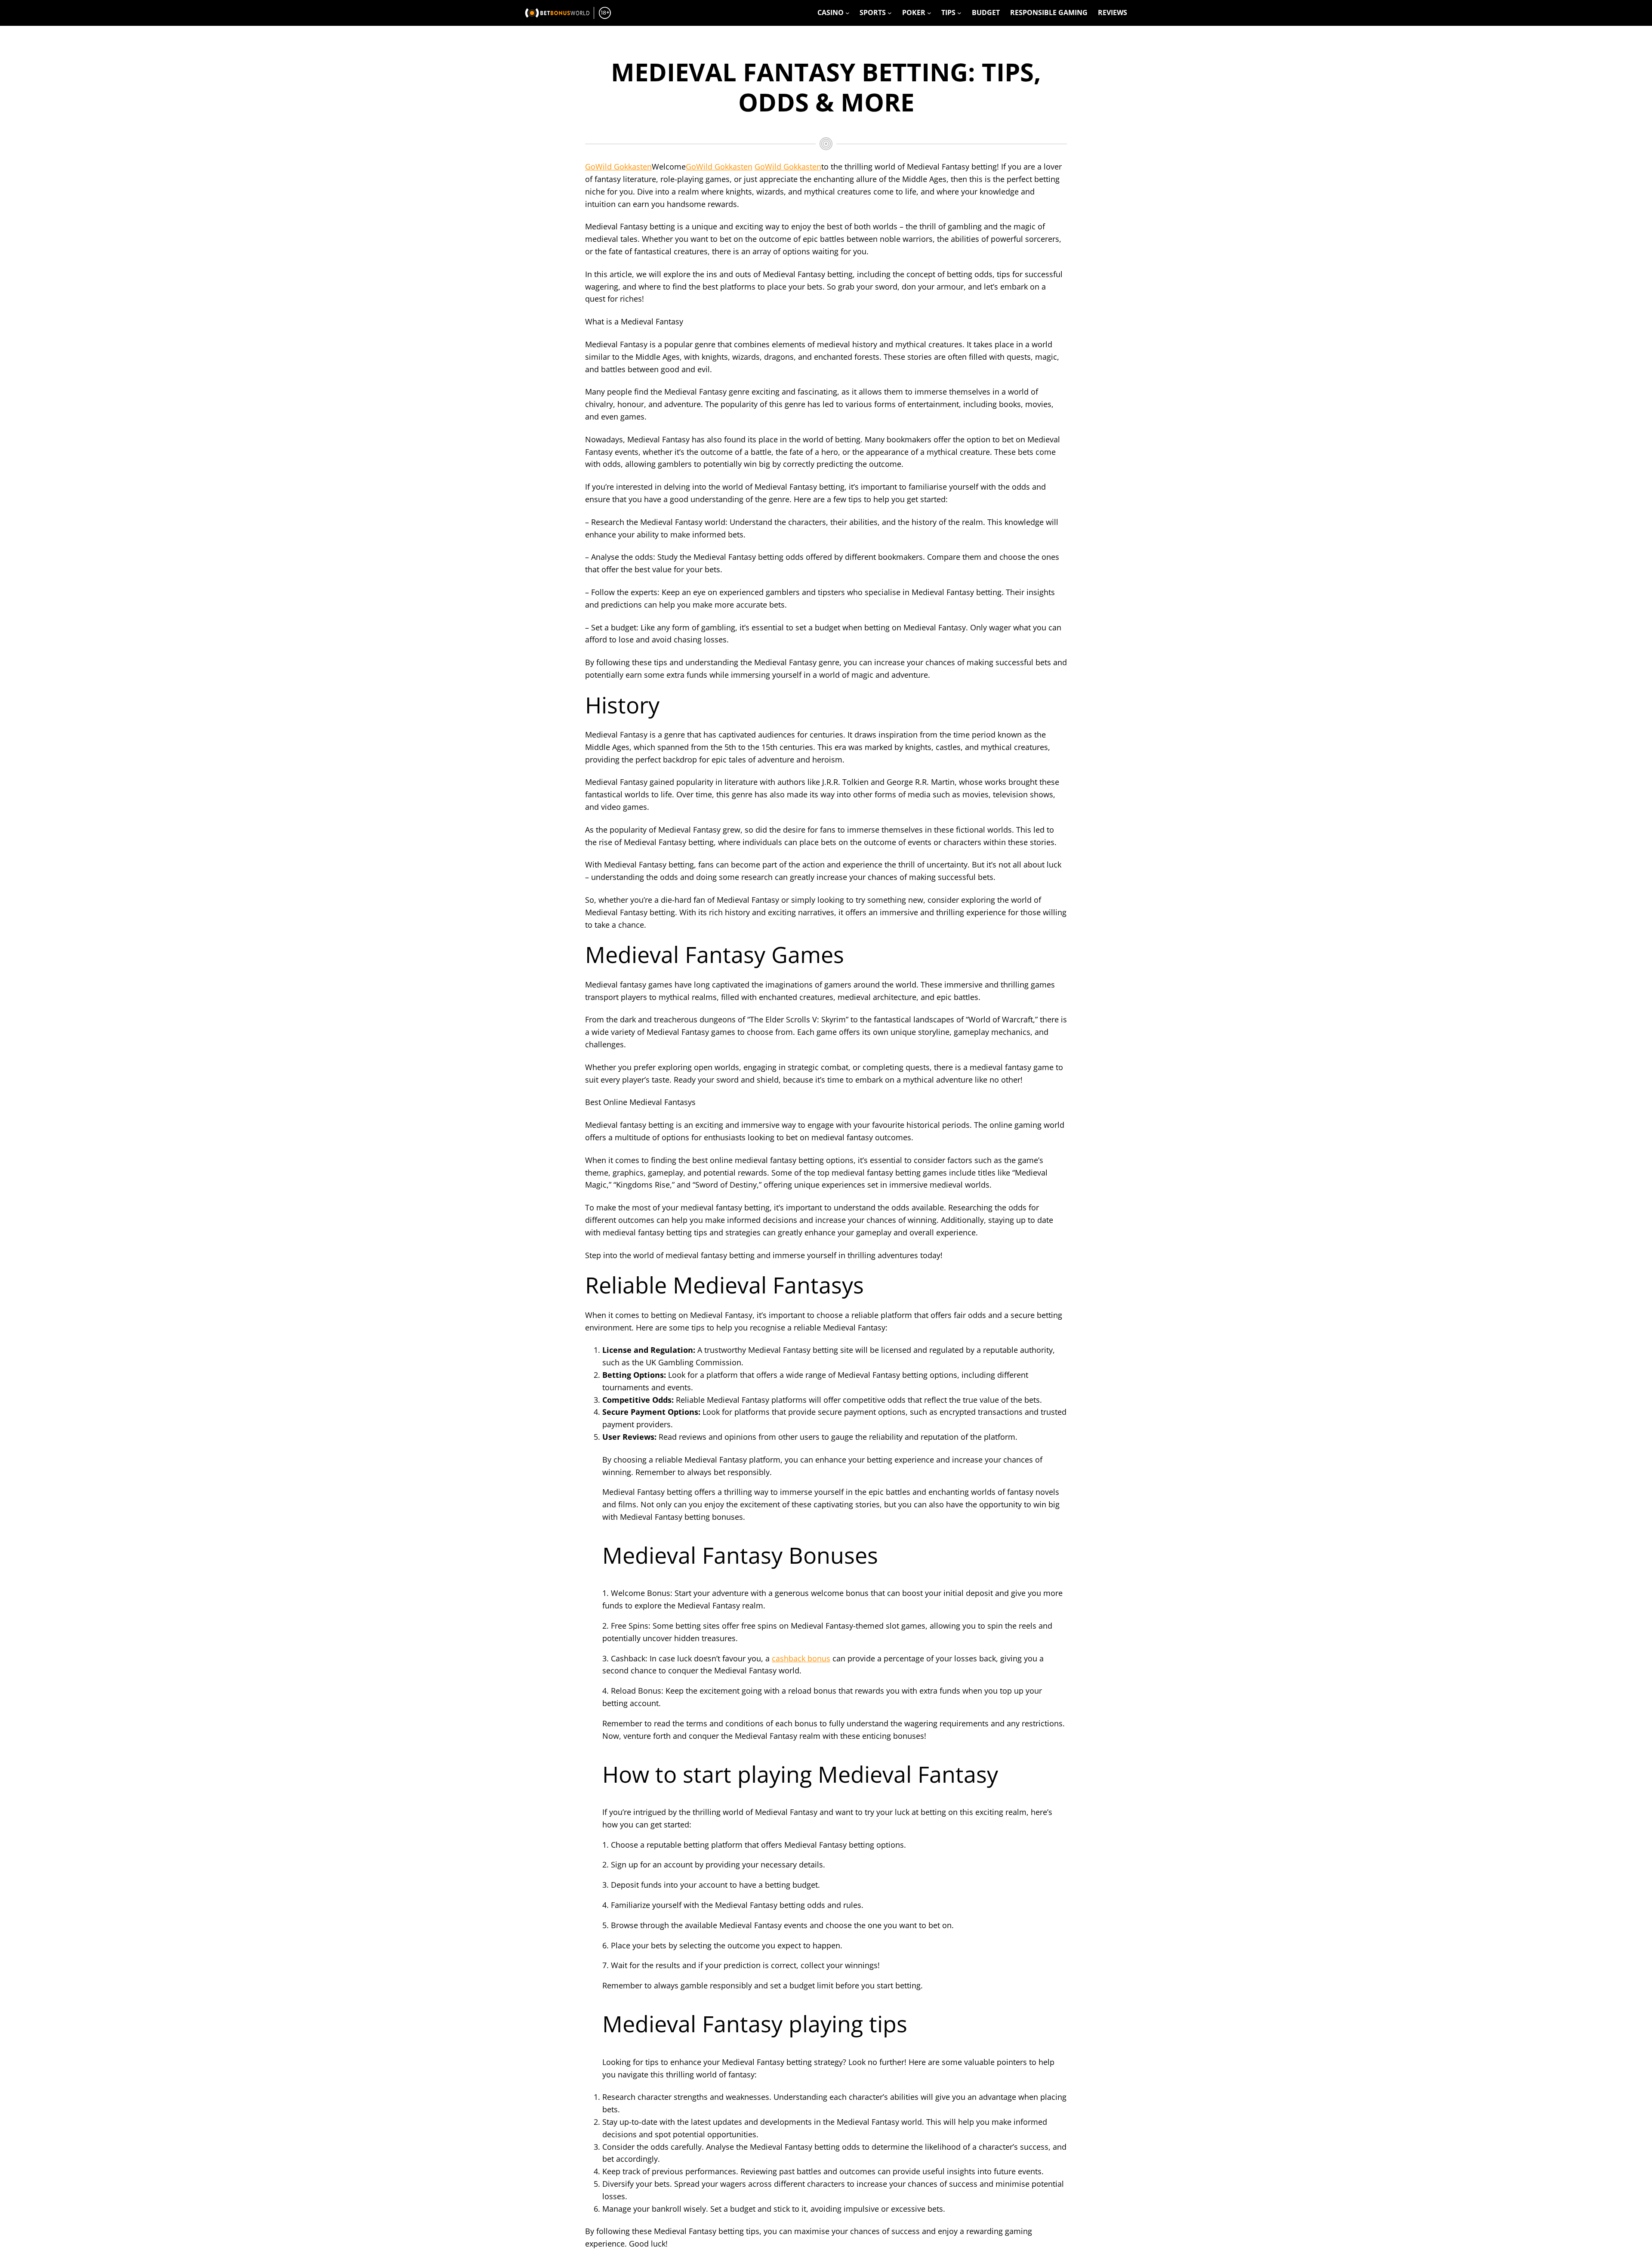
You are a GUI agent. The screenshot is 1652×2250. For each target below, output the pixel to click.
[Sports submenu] (890, 13)
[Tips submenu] (959, 13)
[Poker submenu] (929, 13)
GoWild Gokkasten (618, 167)
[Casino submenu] (848, 13)
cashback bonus (801, 1658)
